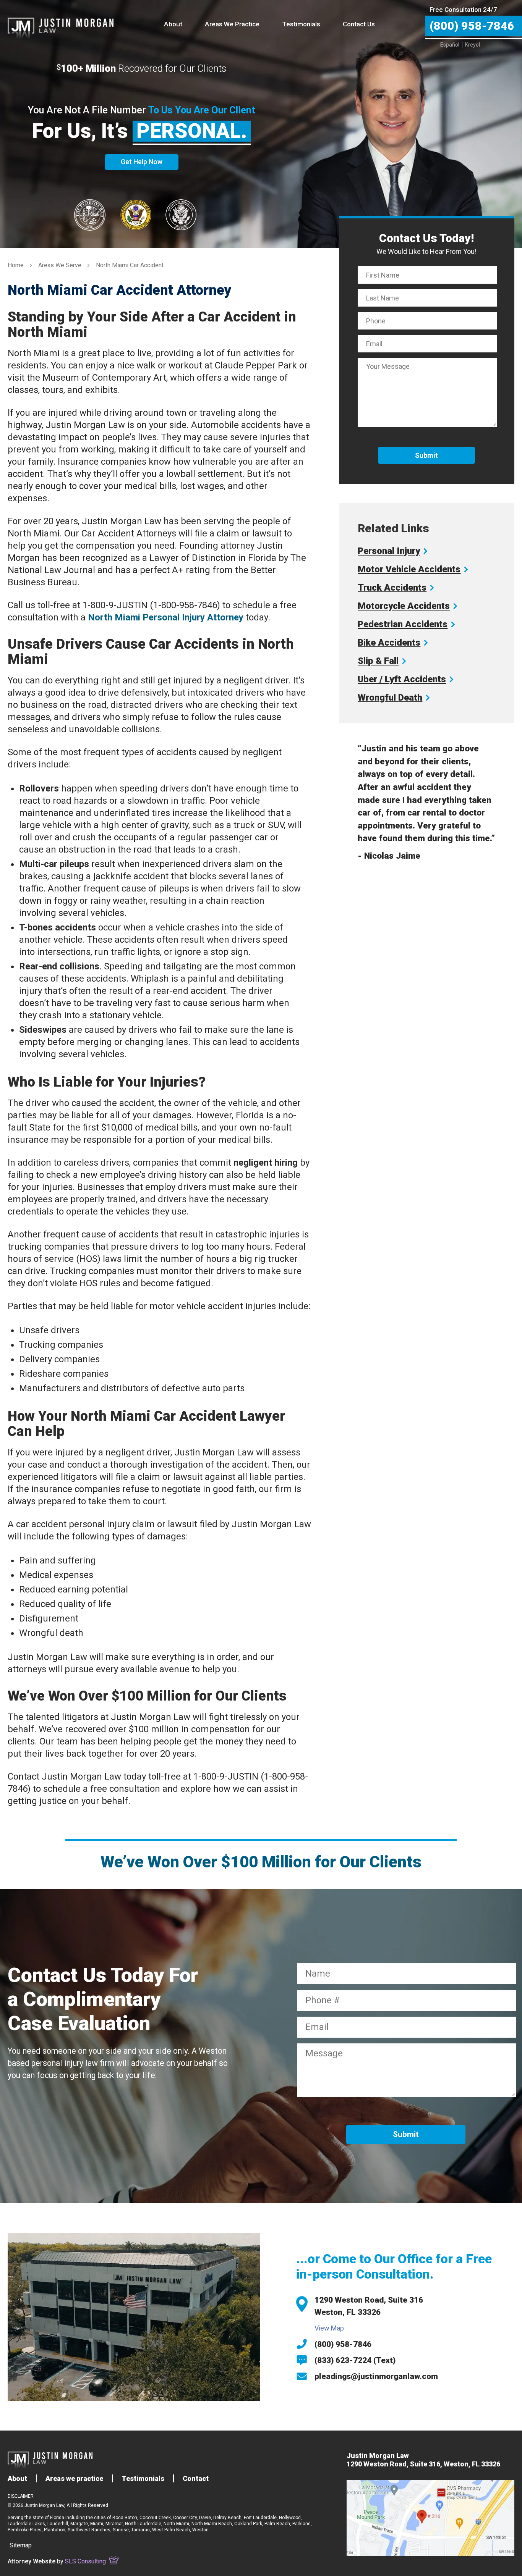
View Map (329, 2328)
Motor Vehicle (409, 569)
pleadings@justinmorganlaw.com (376, 2376)
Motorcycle (404, 606)
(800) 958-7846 (343, 2344)
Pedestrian (403, 624)
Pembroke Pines (25, 2530)
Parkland (302, 2524)
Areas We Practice (232, 24)
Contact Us (359, 24)
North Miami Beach (212, 2524)
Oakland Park (248, 2524)
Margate (79, 2524)
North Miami (176, 2524)
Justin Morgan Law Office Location (430, 2518)
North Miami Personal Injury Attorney (166, 617)
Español (450, 45)
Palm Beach (277, 2524)
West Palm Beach (171, 2530)
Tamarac (140, 2530)
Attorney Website (32, 2561)
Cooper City (185, 2518)
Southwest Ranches (89, 2530)
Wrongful (390, 698)
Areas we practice (74, 2478)
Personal (389, 551)
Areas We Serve (60, 265)
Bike (389, 643)
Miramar (114, 2524)
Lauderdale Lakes (26, 2524)
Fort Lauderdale (260, 2518)
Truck (392, 588)
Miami (97, 2524)
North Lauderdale (143, 2524)
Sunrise (121, 2530)
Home (16, 265)
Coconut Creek (155, 2518)
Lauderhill (58, 2524)
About (173, 24)
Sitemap (21, 2545)
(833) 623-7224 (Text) (355, 2360)
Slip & (378, 661)
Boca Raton (125, 2518)
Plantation (55, 2530)
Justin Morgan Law (61, 20)
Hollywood (290, 2518)
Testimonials (301, 24)
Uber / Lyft (402, 679)
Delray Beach (227, 2518)
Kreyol (473, 45)
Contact (196, 2478)
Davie (205, 2518)
